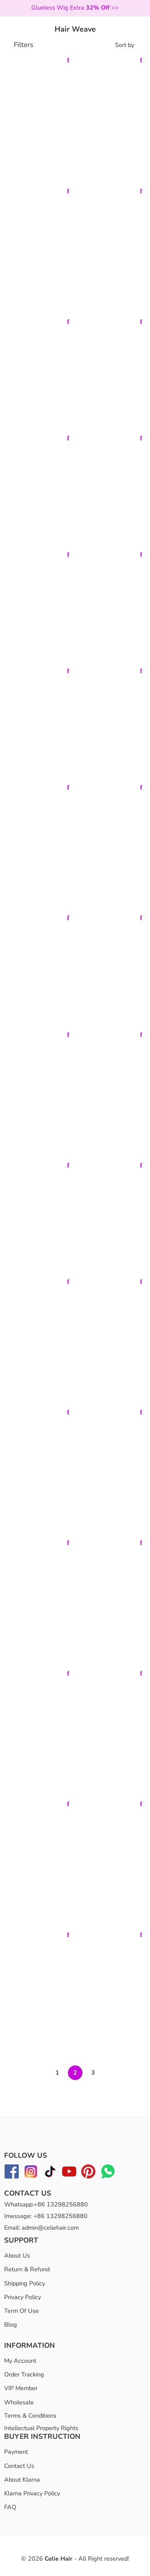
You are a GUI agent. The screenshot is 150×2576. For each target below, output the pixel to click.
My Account (20, 2361)
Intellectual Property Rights (41, 2428)
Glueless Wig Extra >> (75, 7)
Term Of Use (21, 2311)
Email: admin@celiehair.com (41, 2228)
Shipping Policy (25, 2283)
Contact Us (19, 2466)
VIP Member (21, 2388)
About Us (17, 2255)
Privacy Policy (22, 2297)
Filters (23, 45)
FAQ (10, 2507)
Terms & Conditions (30, 2416)
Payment (16, 2452)
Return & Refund (27, 2269)
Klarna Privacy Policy (32, 2493)
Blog (11, 2324)
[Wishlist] (68, 60)
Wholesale (19, 2402)
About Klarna (22, 2480)
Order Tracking (24, 2374)
